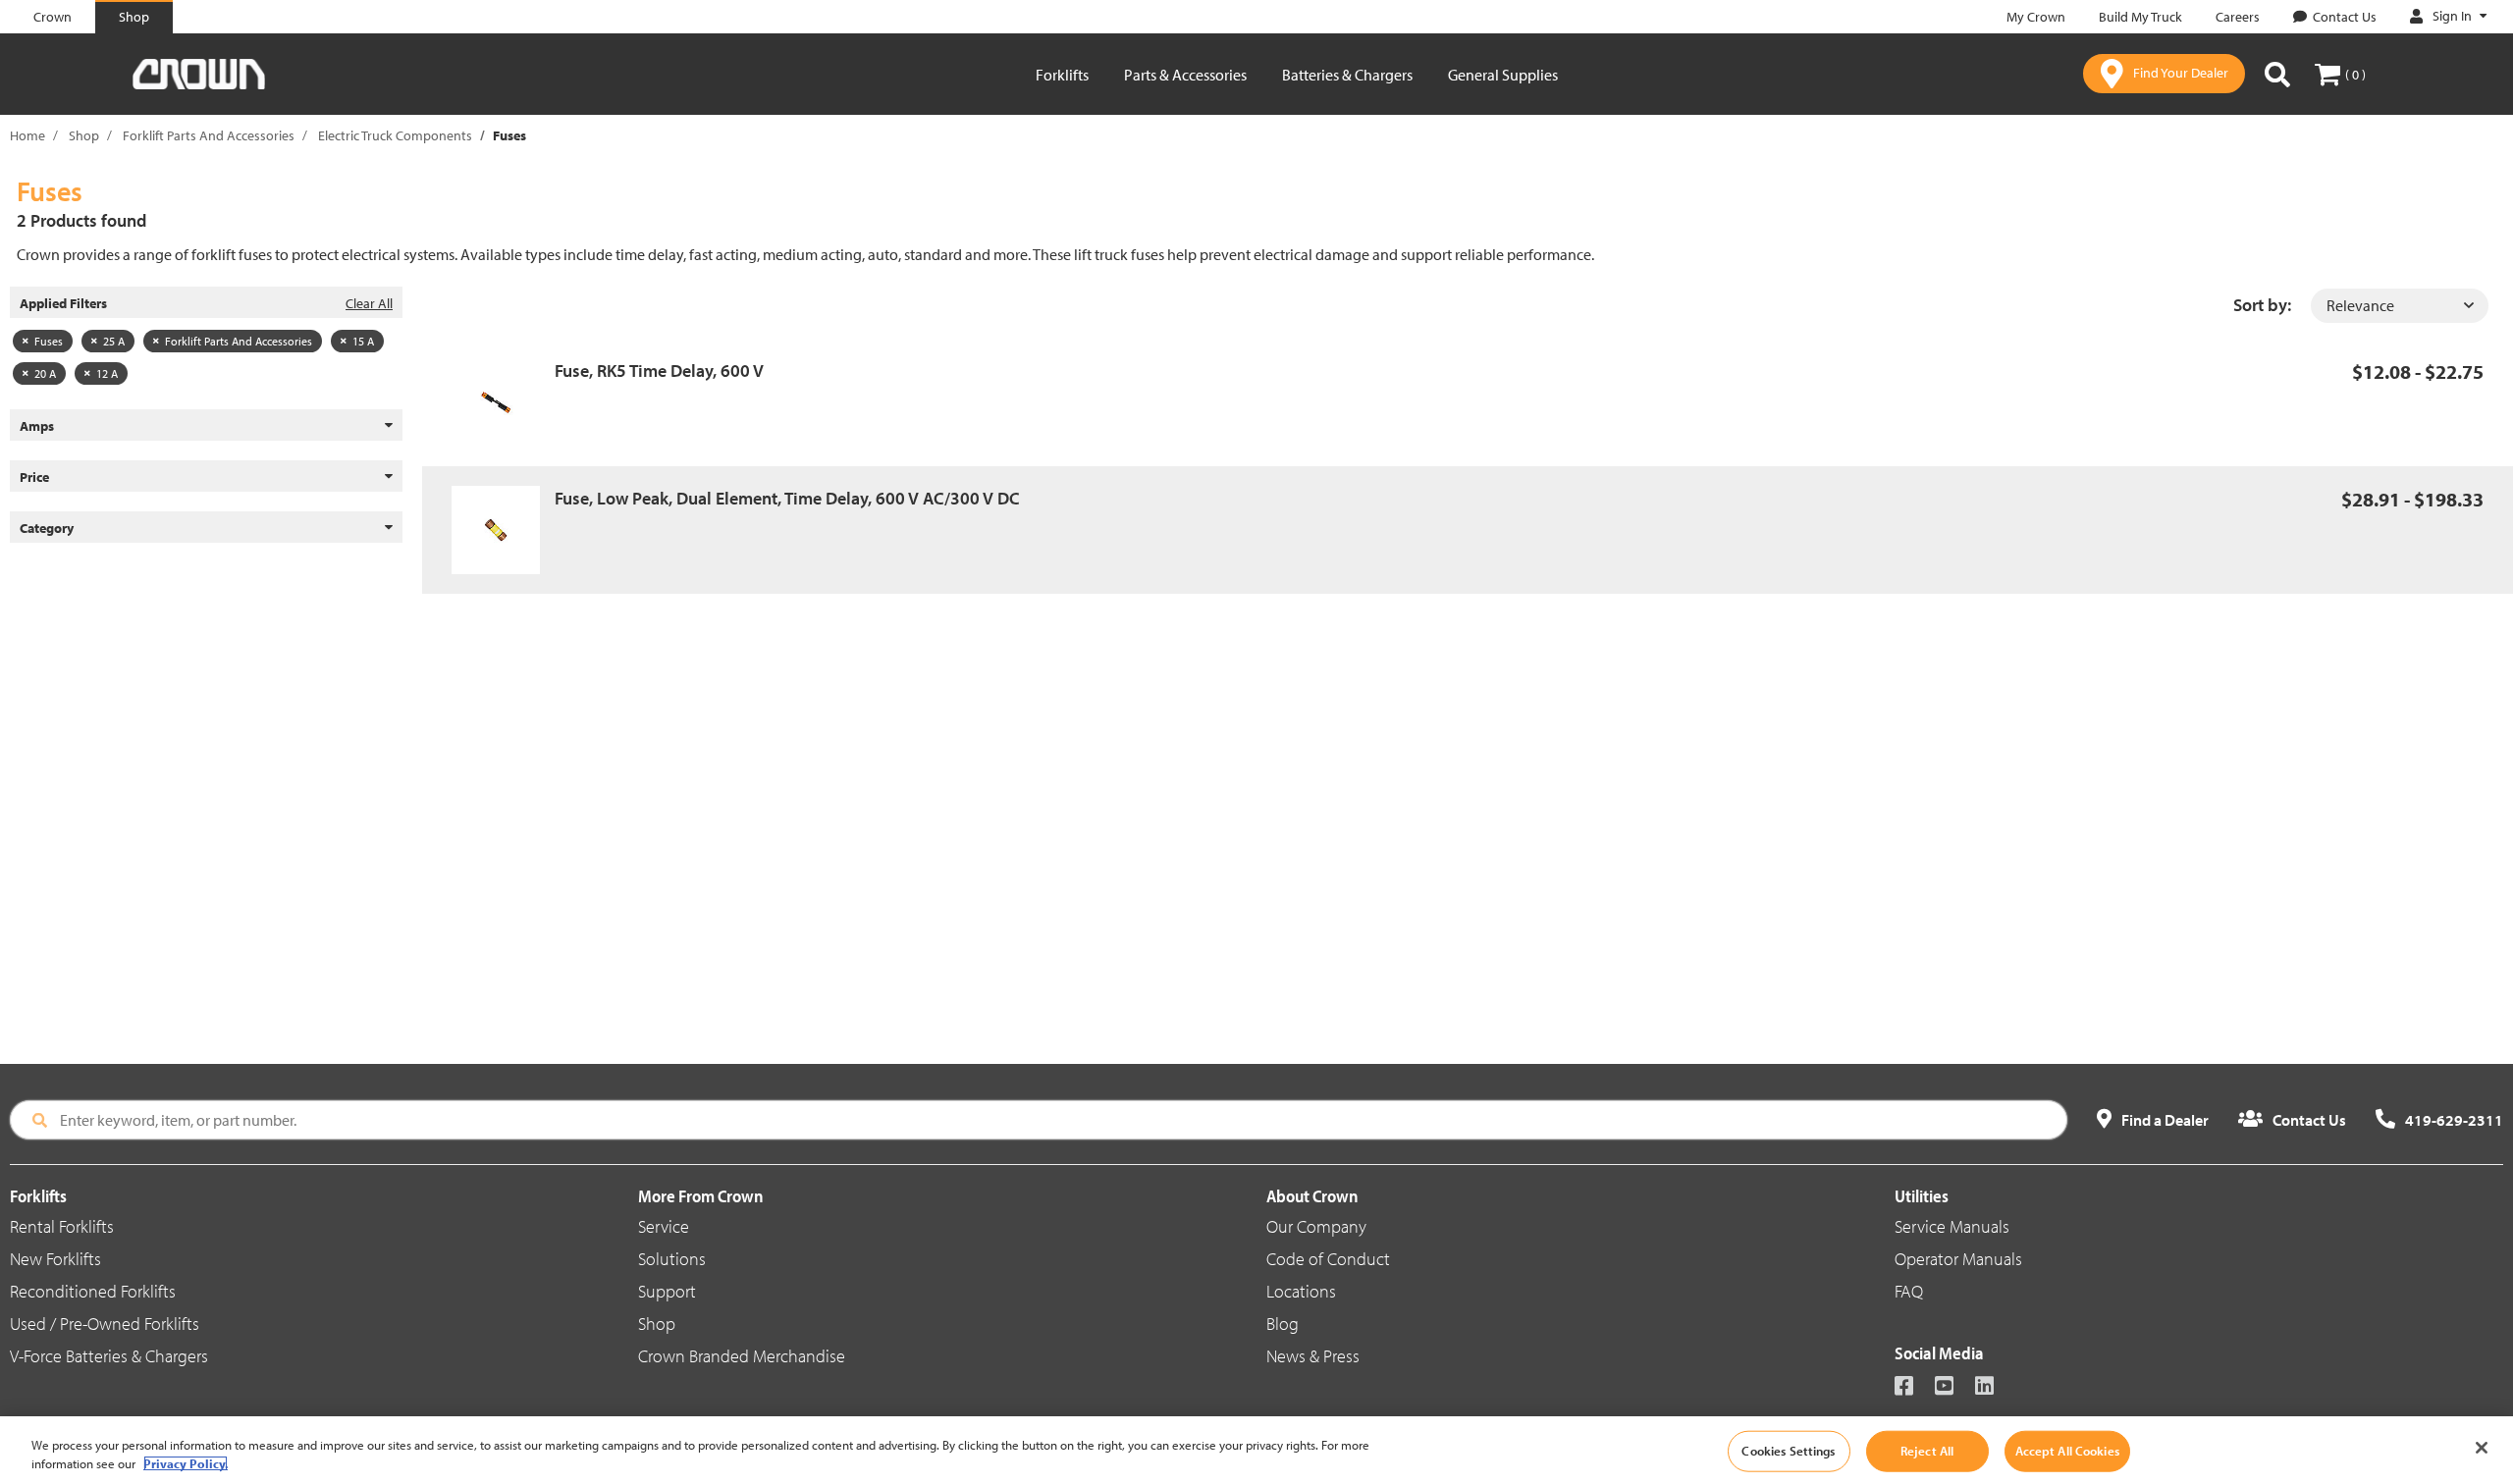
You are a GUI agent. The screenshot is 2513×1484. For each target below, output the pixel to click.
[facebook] (1913, 1387)
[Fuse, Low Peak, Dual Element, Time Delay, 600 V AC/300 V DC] (503, 530)
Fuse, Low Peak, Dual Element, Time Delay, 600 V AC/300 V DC (787, 498)
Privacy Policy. (186, 1463)
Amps (37, 426)
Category (47, 528)
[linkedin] (1993, 1387)
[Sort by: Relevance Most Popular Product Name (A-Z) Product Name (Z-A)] (2400, 306)
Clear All (369, 303)
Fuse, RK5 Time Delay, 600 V (659, 371)
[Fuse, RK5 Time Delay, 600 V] (503, 402)
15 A (363, 341)
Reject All (1927, 1451)
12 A (107, 373)
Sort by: (2262, 305)
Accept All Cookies (2067, 1451)
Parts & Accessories (1185, 75)
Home (27, 135)
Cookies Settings (1788, 1451)
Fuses (49, 341)
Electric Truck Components (395, 135)
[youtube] (1953, 1387)
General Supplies (1503, 75)
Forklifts (1062, 75)
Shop (84, 135)
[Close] (2482, 1448)
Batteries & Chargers (1347, 75)
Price (34, 477)
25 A (114, 341)
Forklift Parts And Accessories (209, 135)
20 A (45, 373)
